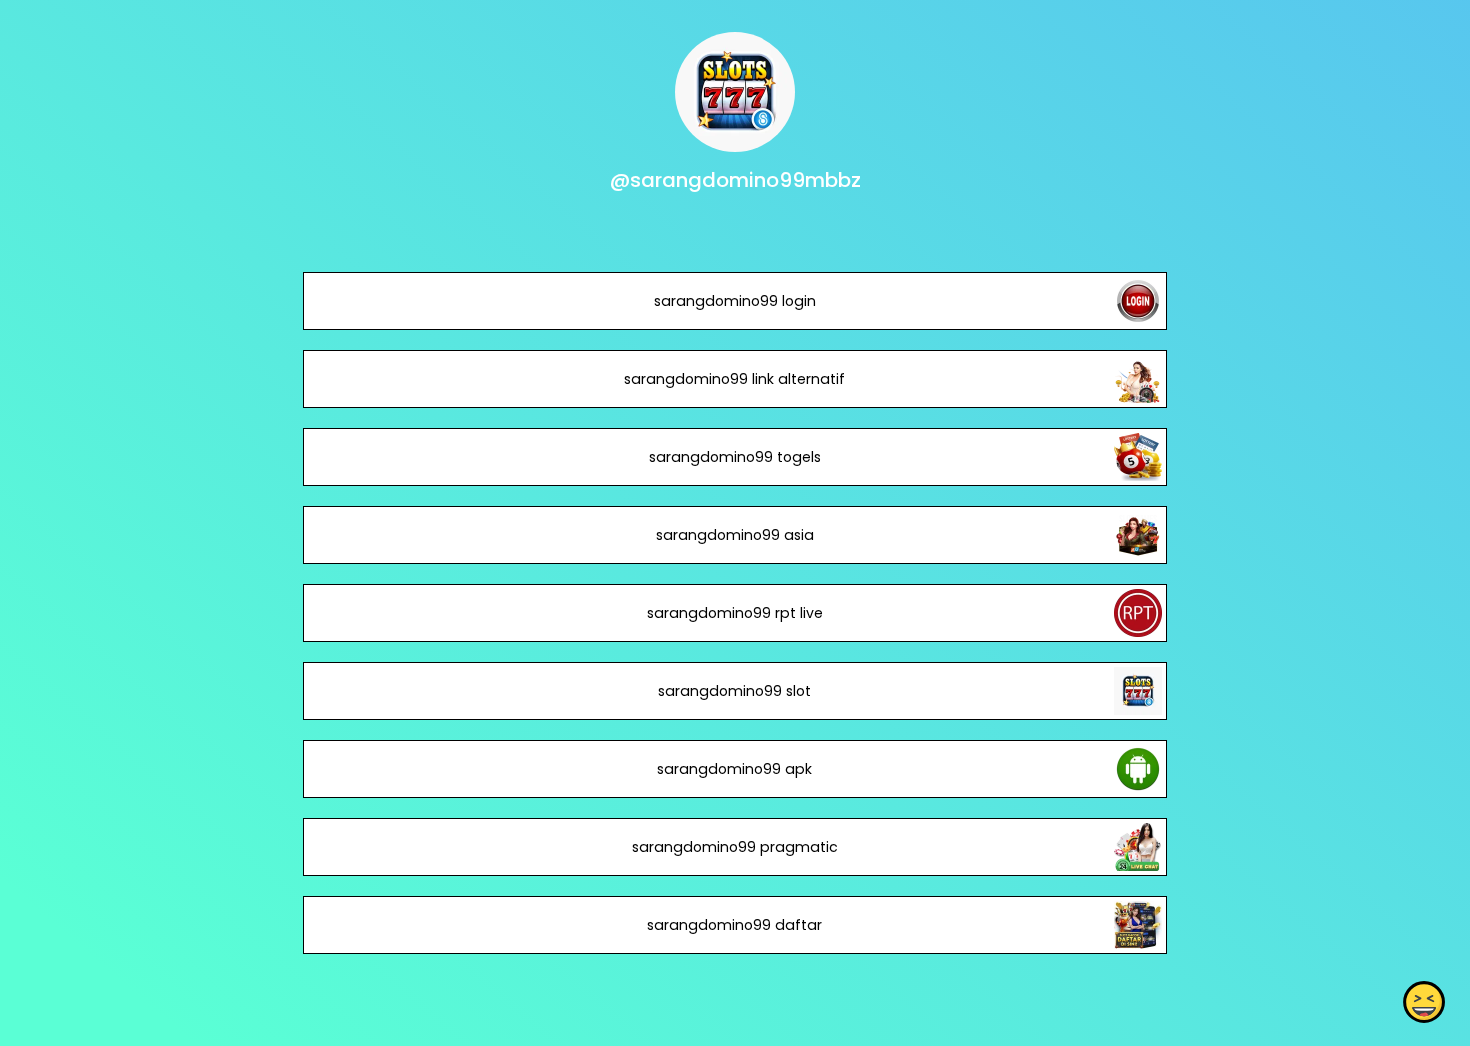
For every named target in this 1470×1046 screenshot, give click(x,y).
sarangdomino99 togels (735, 457)
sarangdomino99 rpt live (735, 613)
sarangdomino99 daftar (734, 925)
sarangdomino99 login (735, 301)
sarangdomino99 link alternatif (734, 379)
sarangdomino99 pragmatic (735, 847)
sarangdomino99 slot (734, 691)
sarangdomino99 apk (734, 769)
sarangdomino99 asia (735, 535)
